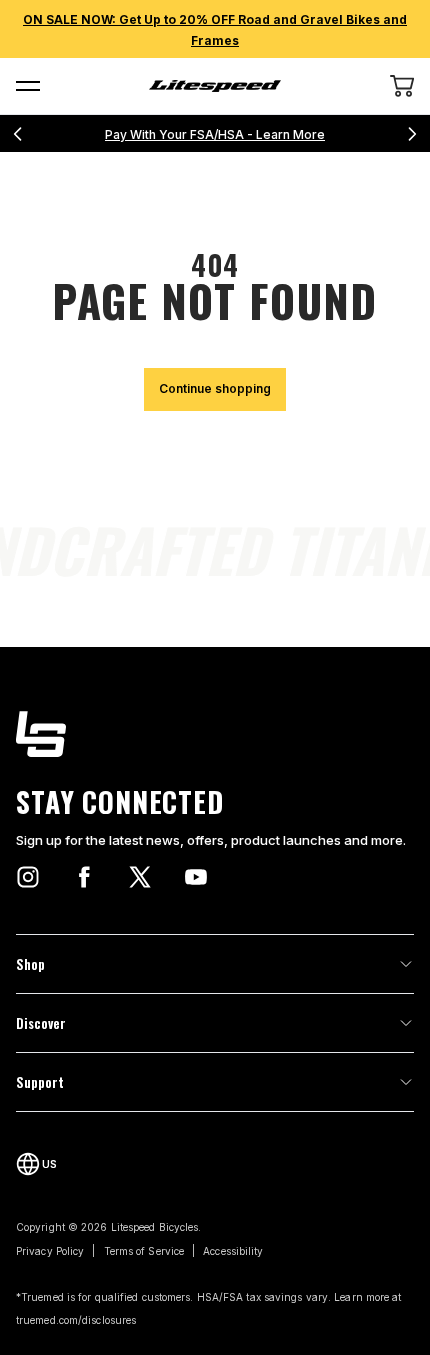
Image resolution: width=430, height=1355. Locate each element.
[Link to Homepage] (215, 734)
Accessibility (233, 1251)
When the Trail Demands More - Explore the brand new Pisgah (220, 134)
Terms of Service (144, 1251)
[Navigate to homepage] (215, 86)
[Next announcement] (412, 134)
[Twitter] (140, 877)
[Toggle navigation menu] (28, 86)
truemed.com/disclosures (76, 1320)
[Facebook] (84, 877)
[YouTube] (196, 877)
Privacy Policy (50, 1251)
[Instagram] (28, 877)
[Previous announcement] (18, 134)
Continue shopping (215, 388)
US (49, 1164)
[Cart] (402, 86)
